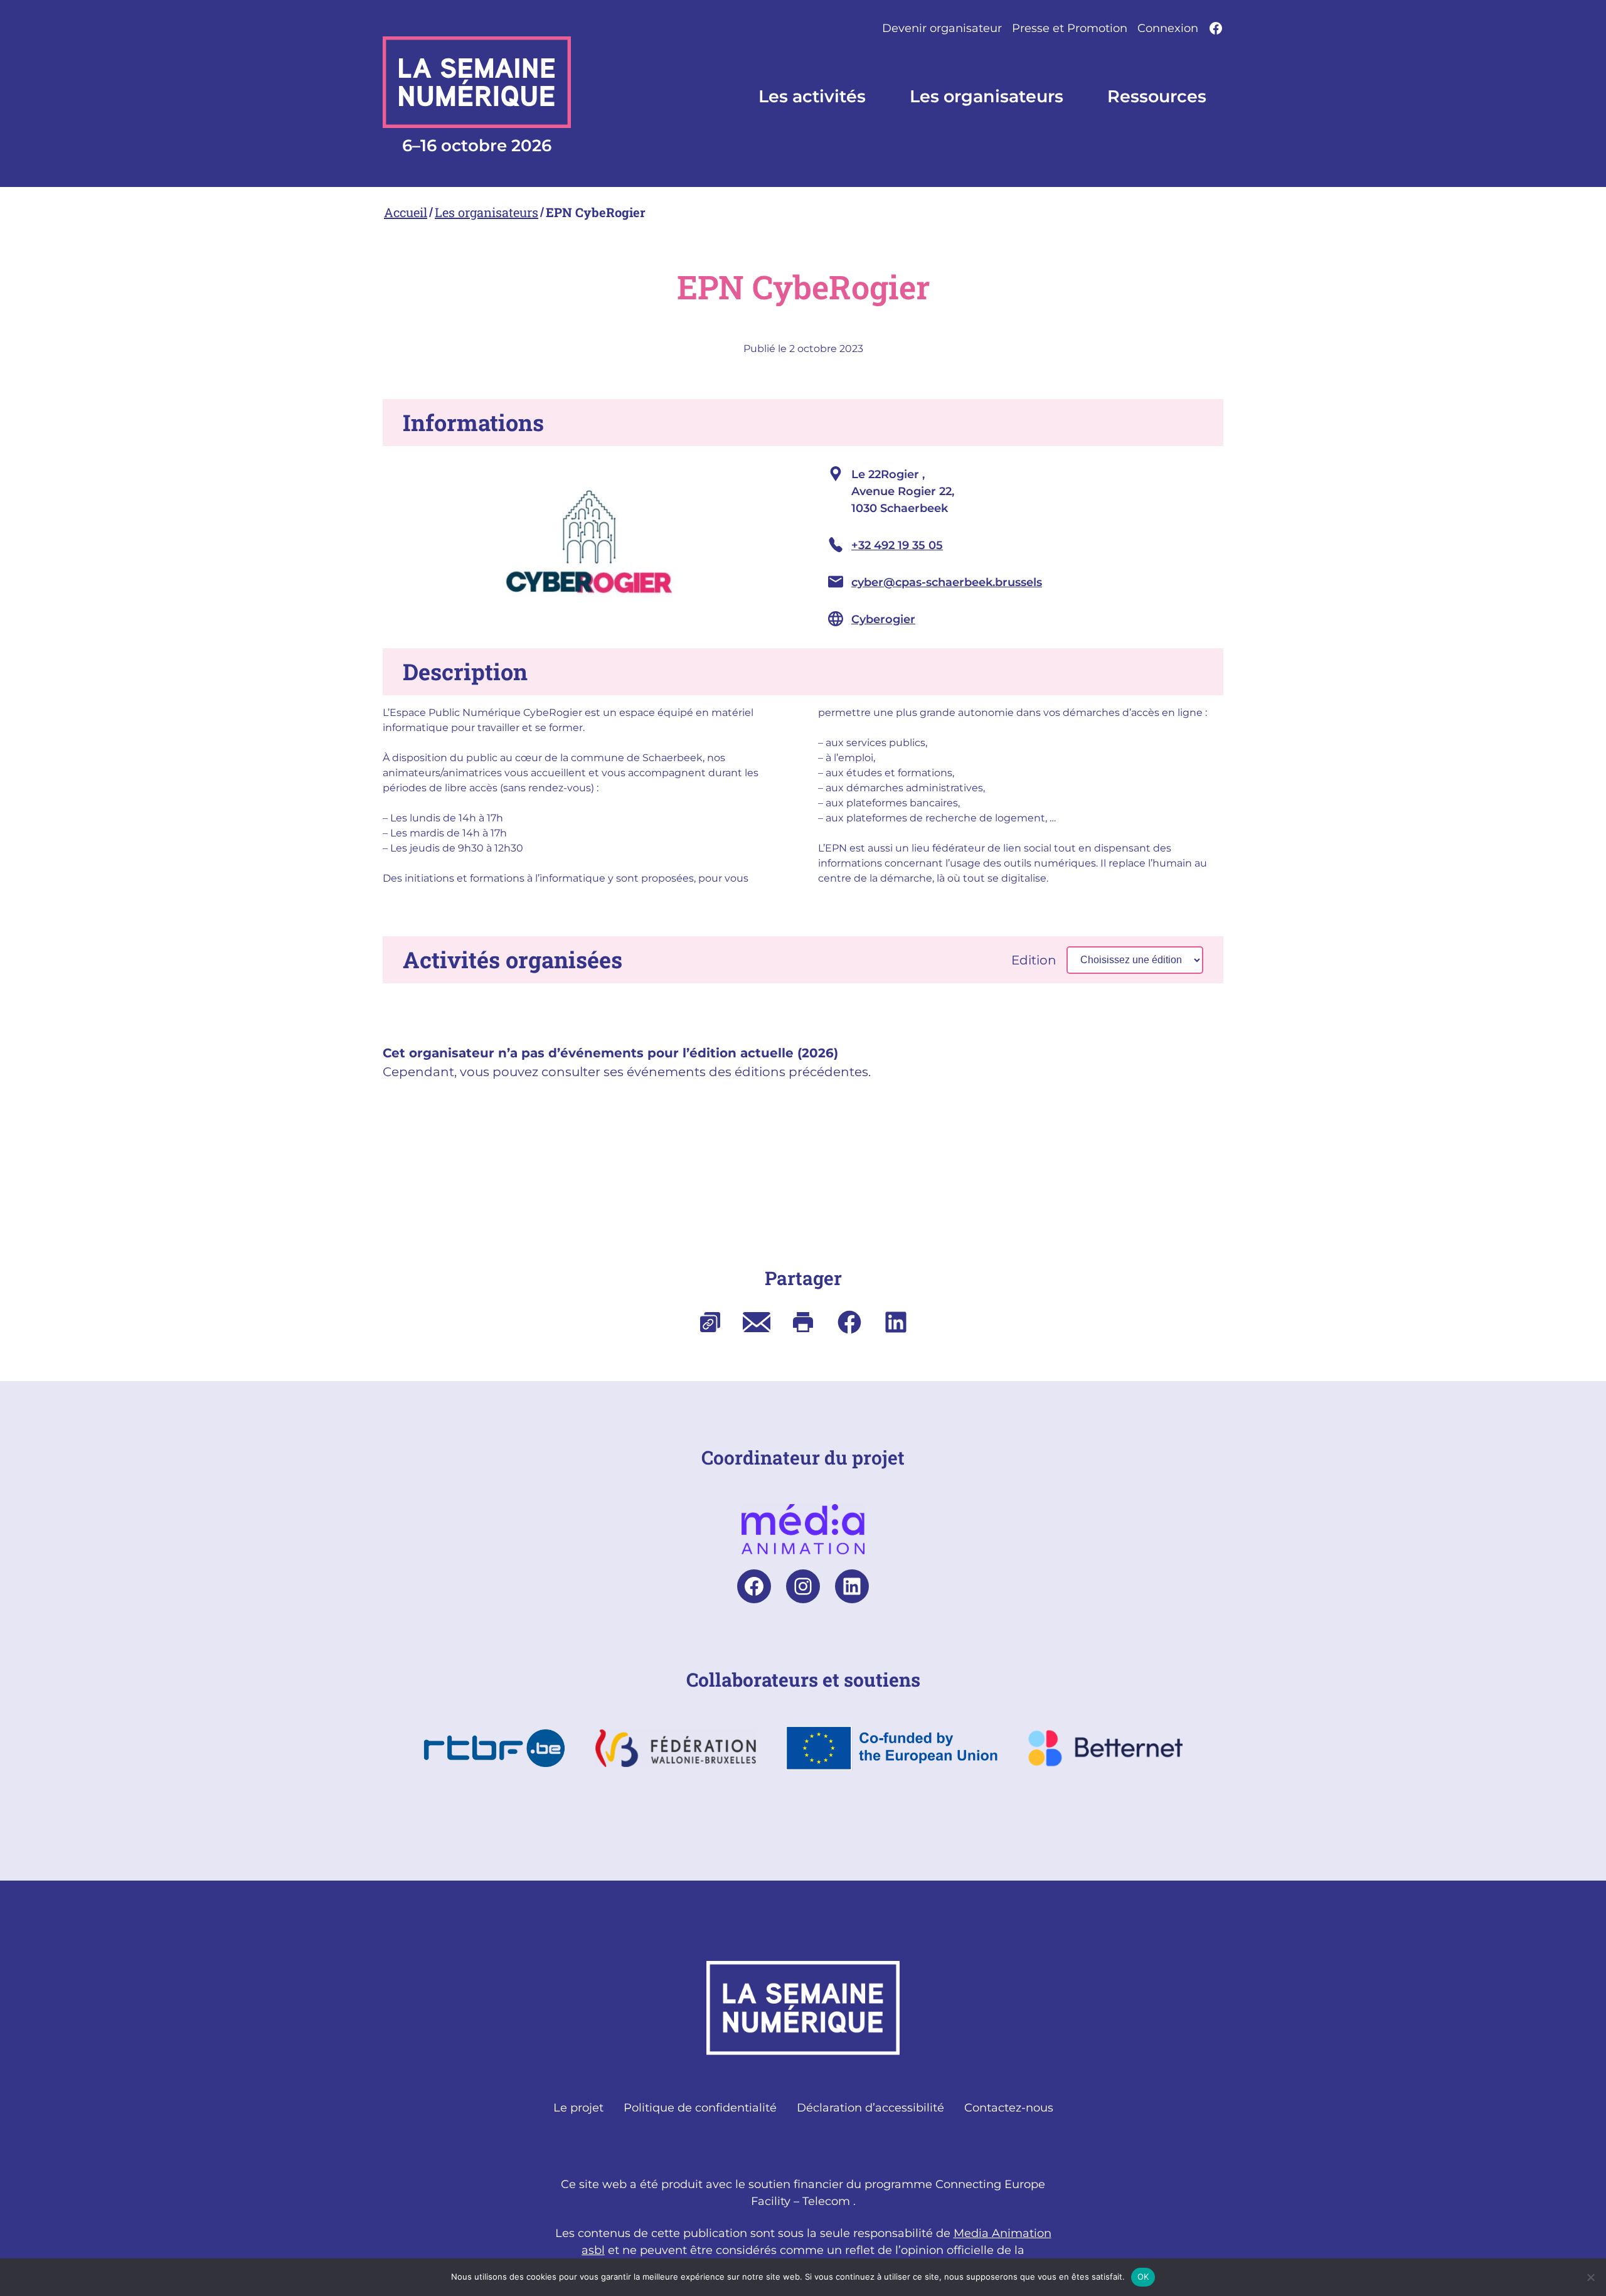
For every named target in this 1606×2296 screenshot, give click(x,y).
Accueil (406, 212)
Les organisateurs (487, 212)
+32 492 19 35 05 (897, 545)
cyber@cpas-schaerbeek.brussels (947, 582)
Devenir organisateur (942, 28)
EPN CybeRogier (596, 212)
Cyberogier (883, 619)
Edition (1034, 960)
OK (1143, 2277)
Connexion (1168, 28)
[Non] (1590, 2277)
